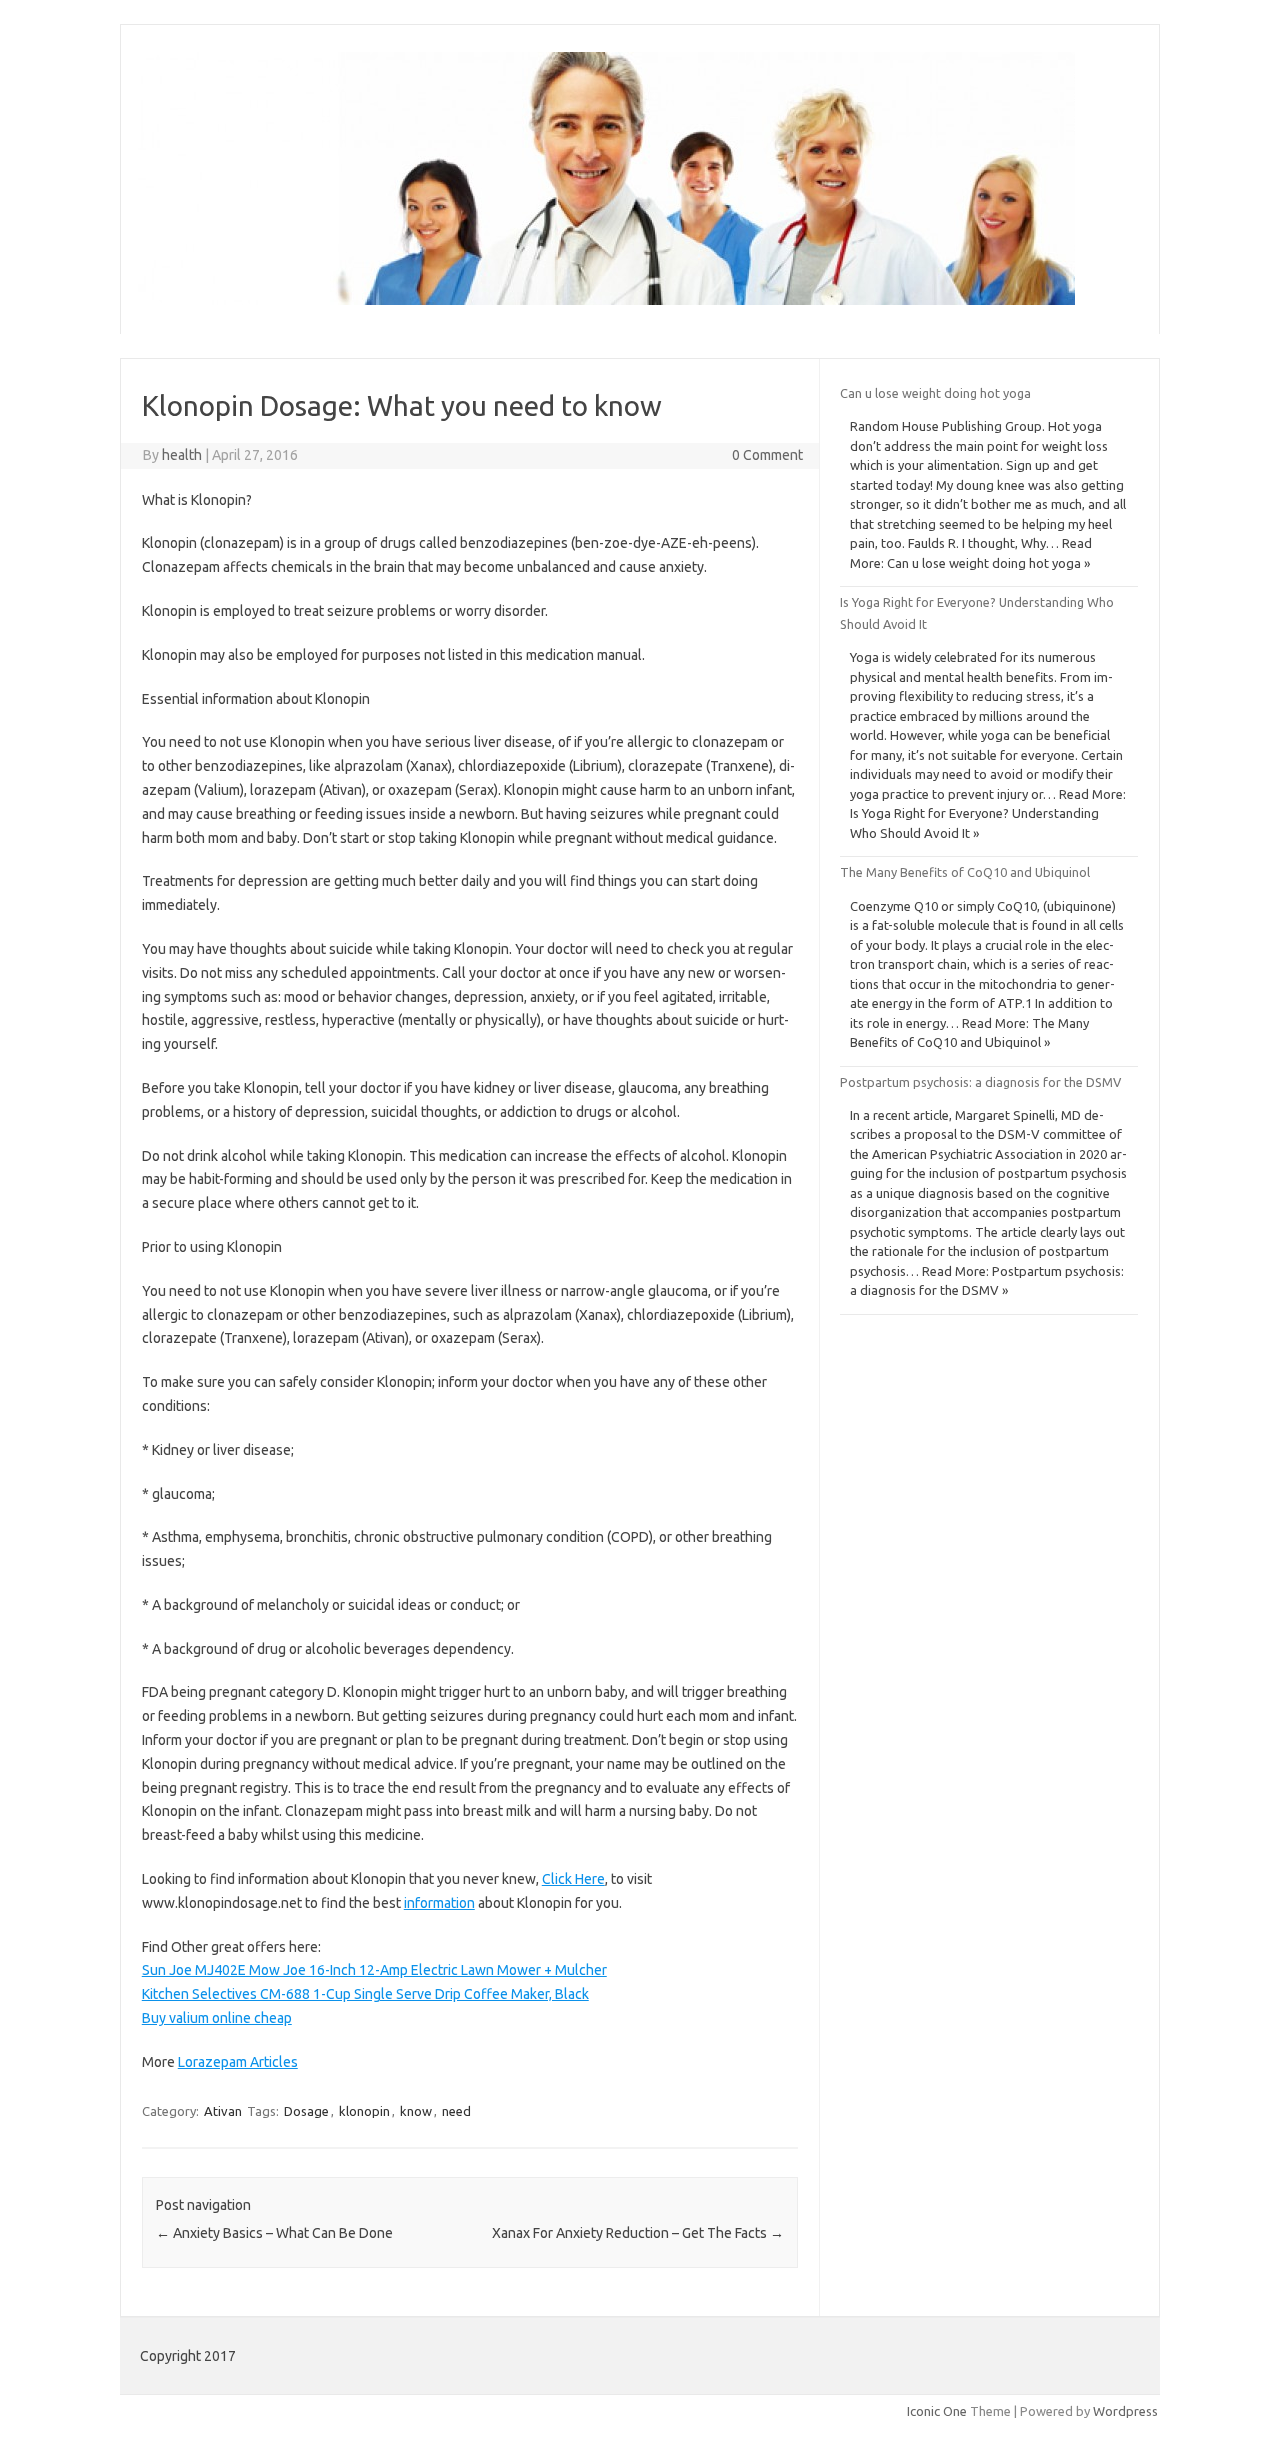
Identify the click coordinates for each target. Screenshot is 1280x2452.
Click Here (573, 1879)
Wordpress (1125, 2411)
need (456, 2111)
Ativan (223, 2111)
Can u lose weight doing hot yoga (935, 393)
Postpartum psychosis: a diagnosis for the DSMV (980, 1082)
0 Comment (767, 455)
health (182, 455)
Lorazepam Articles (238, 2062)
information (439, 1903)
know (416, 2111)
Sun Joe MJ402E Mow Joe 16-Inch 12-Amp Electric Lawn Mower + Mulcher (374, 1970)
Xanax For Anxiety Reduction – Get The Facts (638, 2233)
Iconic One (937, 2411)
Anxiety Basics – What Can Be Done (274, 2233)
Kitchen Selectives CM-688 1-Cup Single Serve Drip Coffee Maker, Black (365, 1994)
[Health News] (606, 300)
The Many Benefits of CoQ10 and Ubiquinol (965, 872)
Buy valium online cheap (217, 2018)
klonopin (364, 2111)
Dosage (306, 2111)
